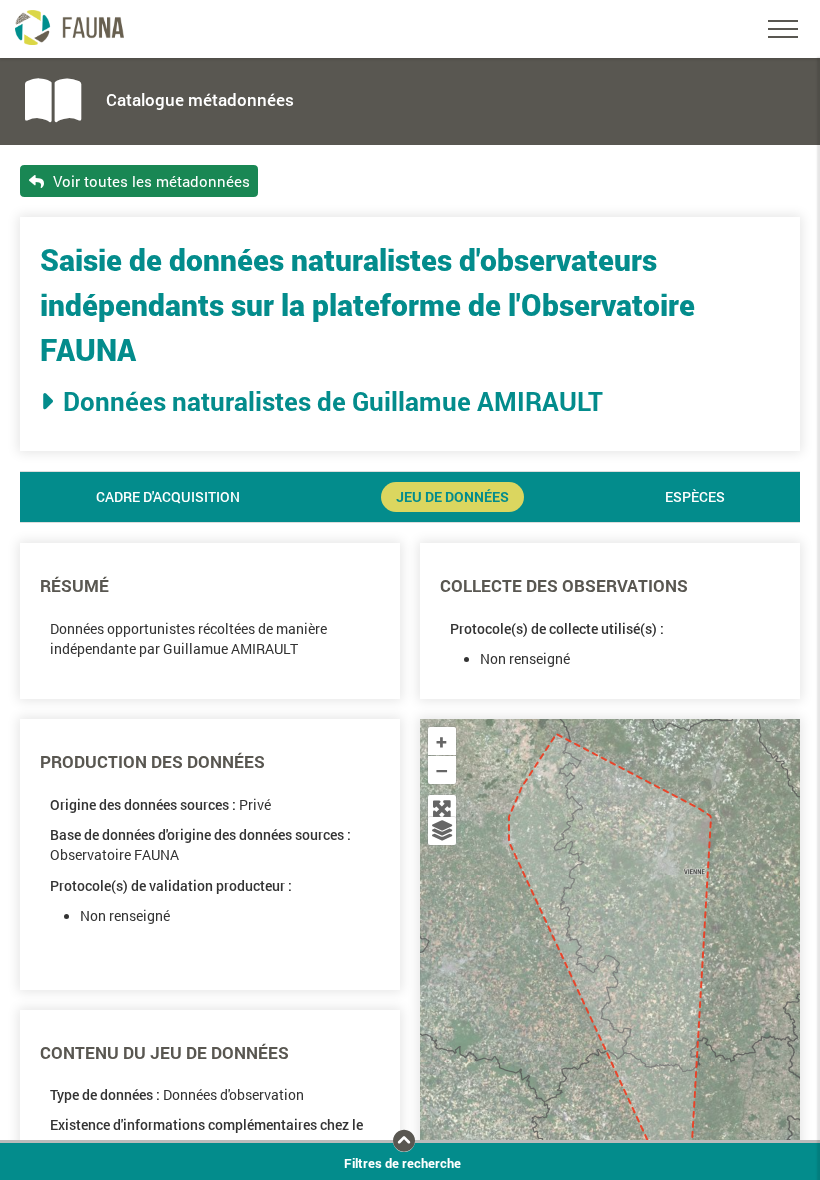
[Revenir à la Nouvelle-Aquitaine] (442, 809)
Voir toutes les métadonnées (149, 181)
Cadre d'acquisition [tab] (168, 497)
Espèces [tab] (695, 497)
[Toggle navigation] (783, 29)
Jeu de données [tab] (452, 497)
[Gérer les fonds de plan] (442, 831)
